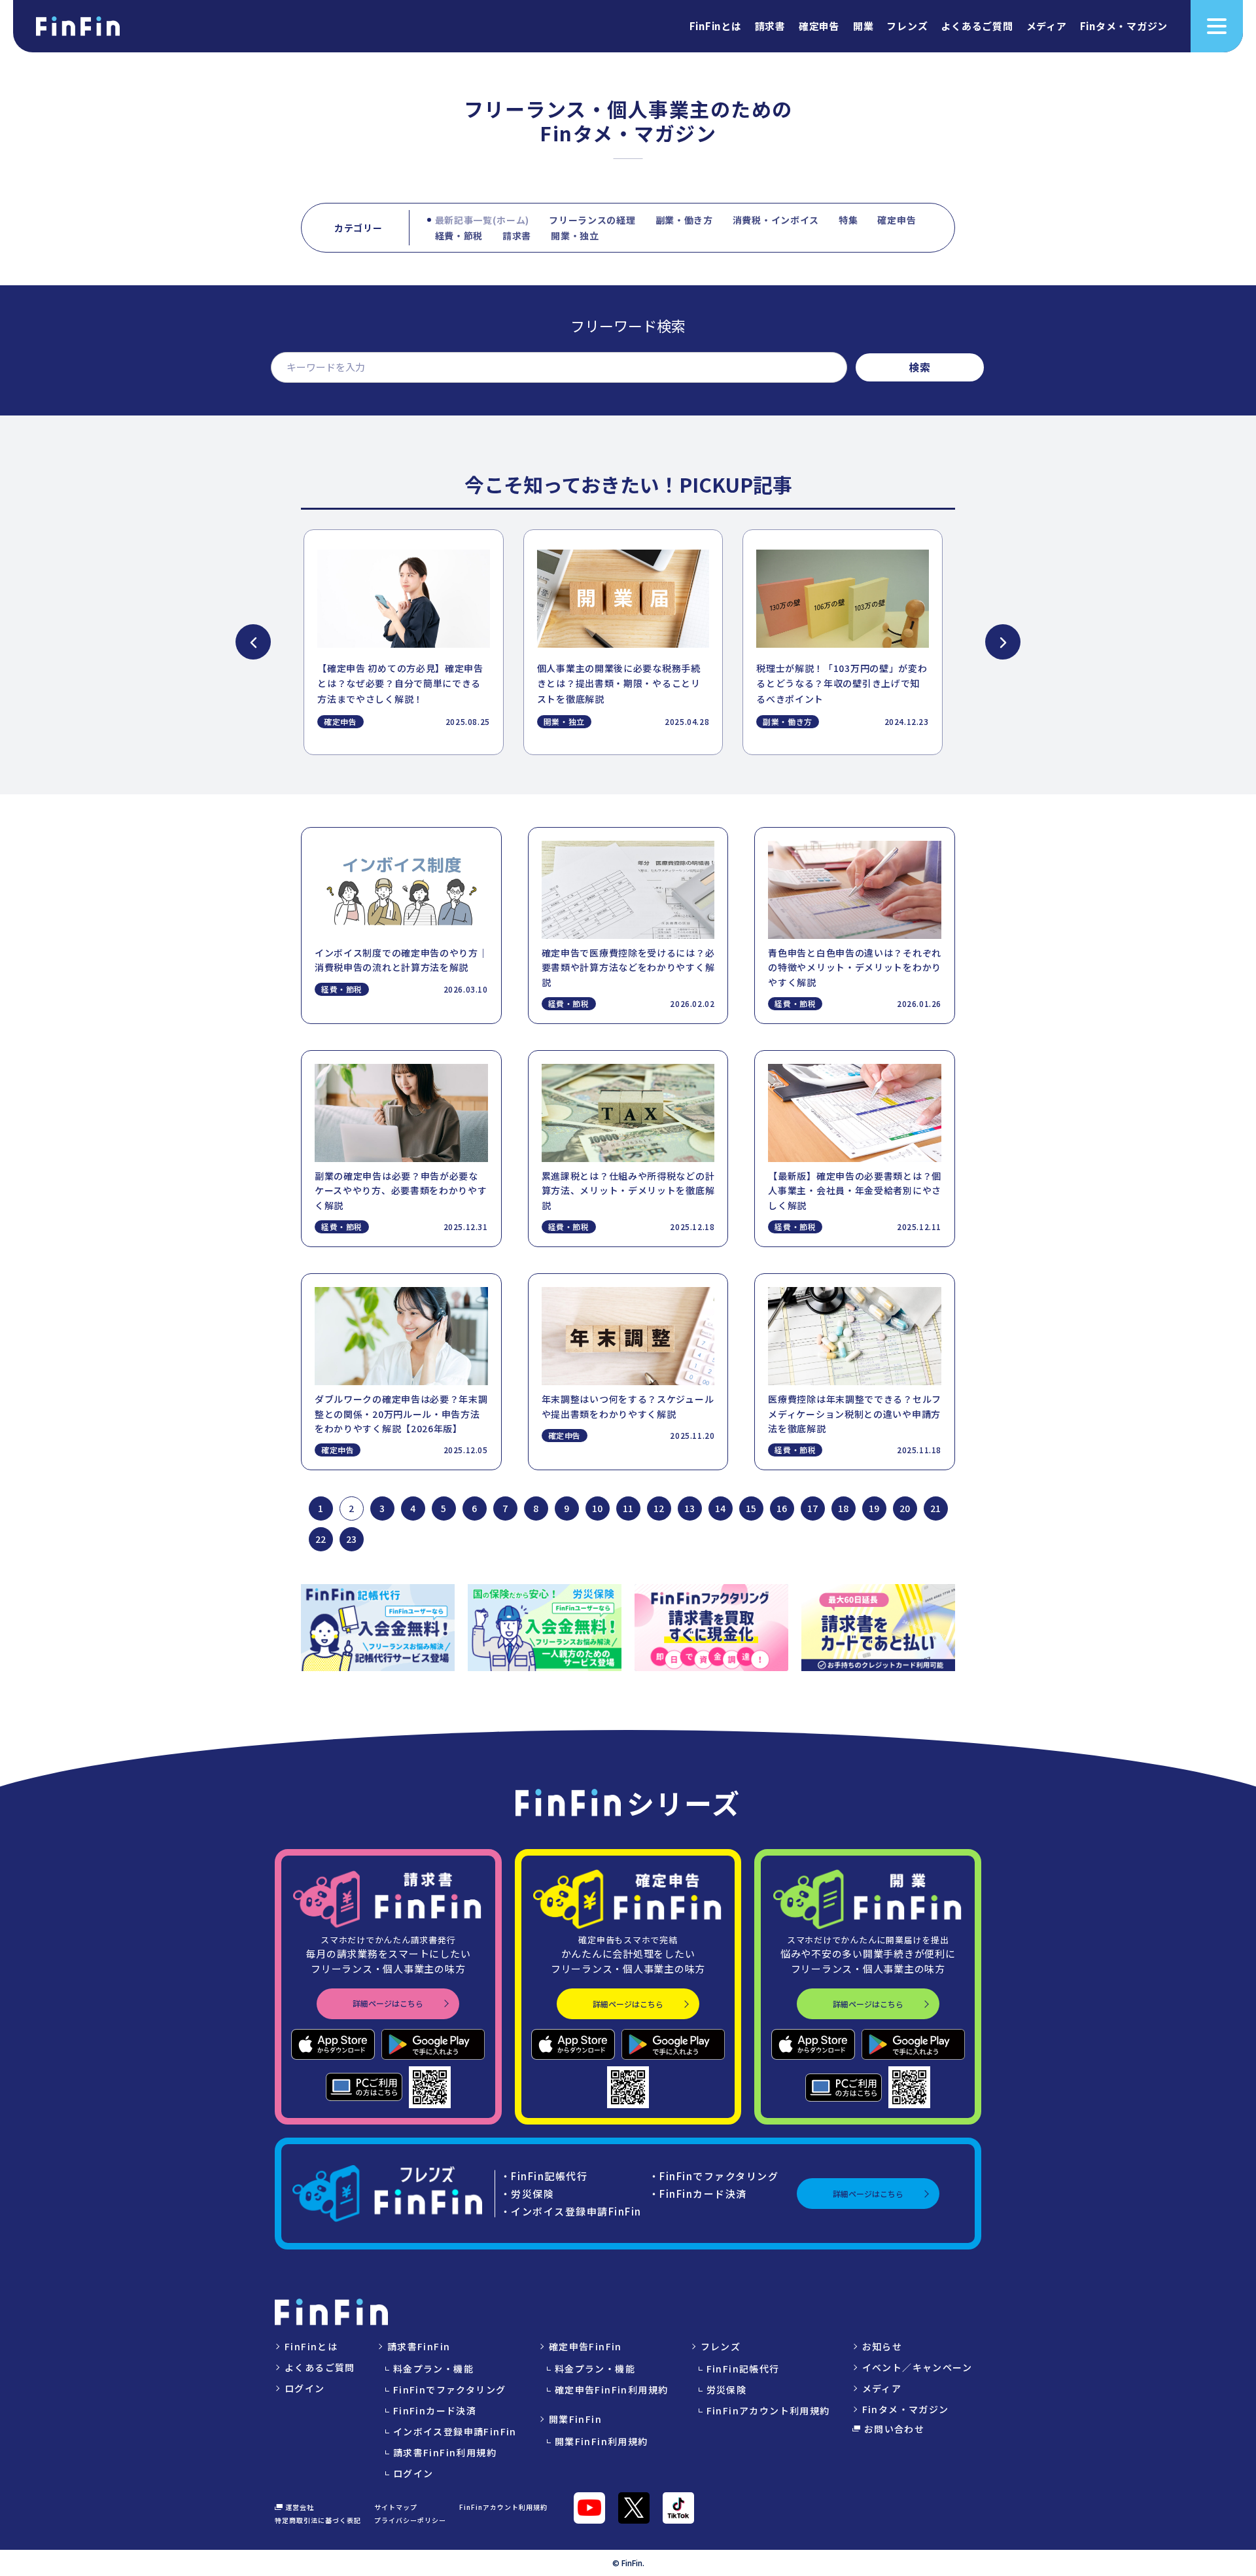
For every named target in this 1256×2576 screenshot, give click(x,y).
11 (628, 1508)
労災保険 (727, 2390)
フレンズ (907, 27)
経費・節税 (459, 236)
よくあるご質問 (977, 27)
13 (689, 1508)
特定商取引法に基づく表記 (318, 2520)
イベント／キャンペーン (917, 2367)
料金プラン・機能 (433, 2369)
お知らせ (882, 2346)
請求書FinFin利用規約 (445, 2452)
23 (351, 1539)
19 (874, 1508)
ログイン (305, 2388)
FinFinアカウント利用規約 (768, 2410)
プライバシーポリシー (410, 2520)
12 (659, 1508)
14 (720, 1508)
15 (751, 1508)
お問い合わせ (894, 2429)
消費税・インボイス (776, 220)
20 (905, 1508)
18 (843, 1508)
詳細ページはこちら (388, 2003)
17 (812, 1508)
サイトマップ (396, 2507)
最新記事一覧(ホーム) (482, 220)
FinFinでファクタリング (450, 2390)
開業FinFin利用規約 (602, 2441)
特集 (848, 220)
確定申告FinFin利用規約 (612, 2390)
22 (321, 1539)
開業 (863, 27)
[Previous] (253, 642)
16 (782, 1508)
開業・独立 (575, 236)
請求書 (770, 27)
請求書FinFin (419, 2346)
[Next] (1003, 642)
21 (935, 1508)
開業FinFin (575, 2419)
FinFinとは (716, 27)
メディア (1047, 27)
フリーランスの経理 (592, 220)
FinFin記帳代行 (743, 2369)
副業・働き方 (684, 220)
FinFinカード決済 (435, 2410)
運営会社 (300, 2507)
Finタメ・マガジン (1124, 27)
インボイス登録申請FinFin (455, 2431)
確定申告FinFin (585, 2346)
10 (597, 1508)
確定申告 (819, 27)
